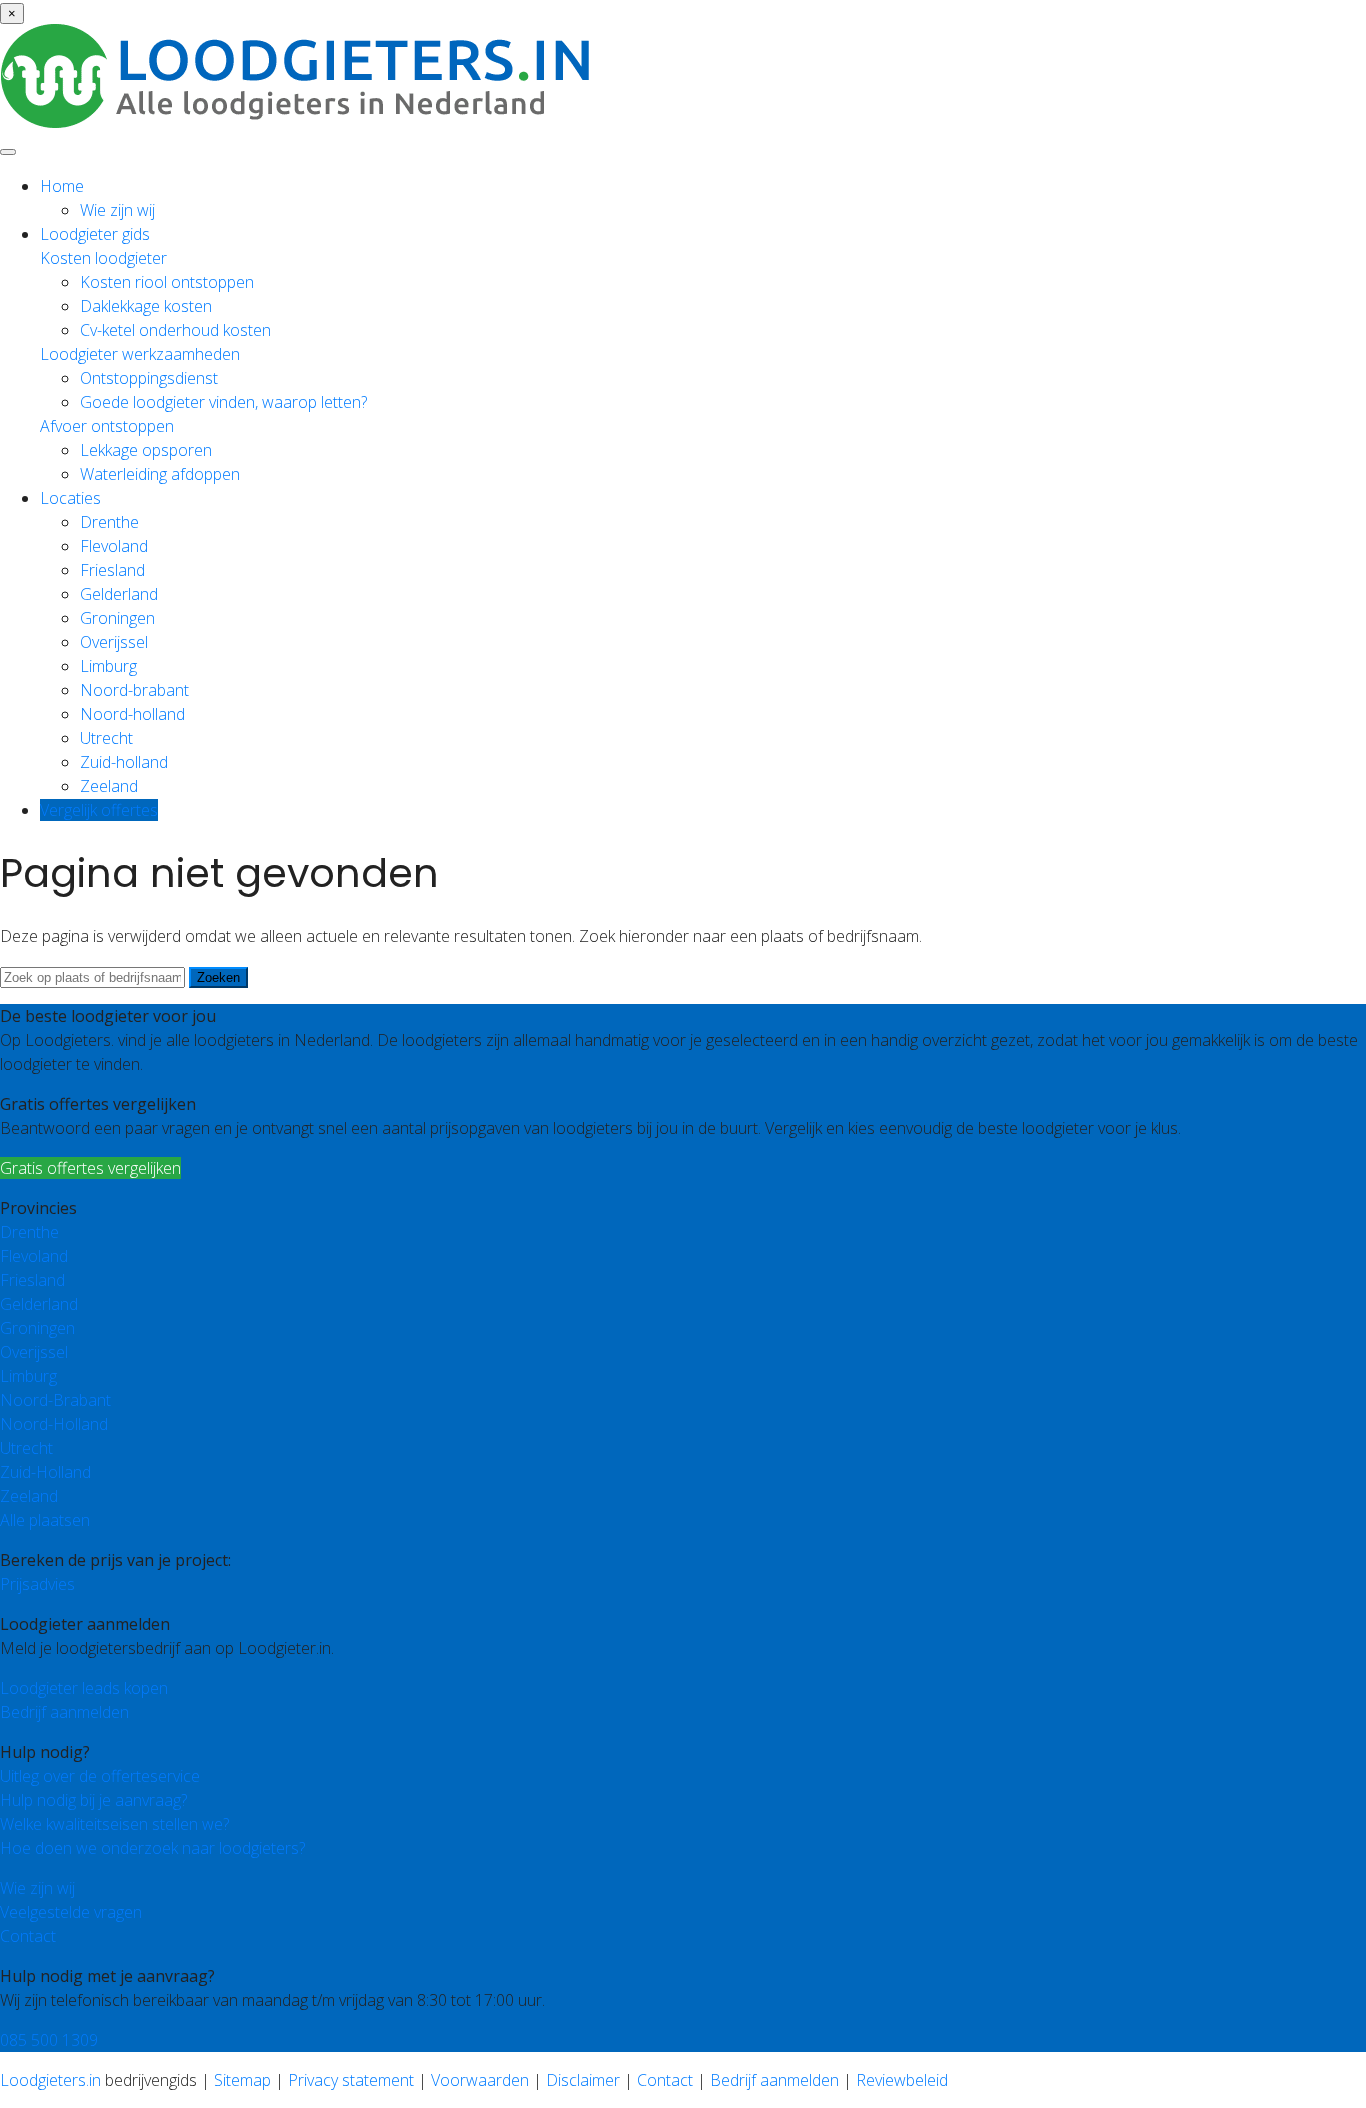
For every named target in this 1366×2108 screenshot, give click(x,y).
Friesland (112, 570)
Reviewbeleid (902, 2080)
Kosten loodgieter (103, 258)
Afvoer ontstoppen (107, 426)
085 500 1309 (49, 2040)
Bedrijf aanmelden (64, 1712)
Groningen (117, 618)
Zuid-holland (124, 762)
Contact (28, 1936)
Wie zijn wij (117, 210)
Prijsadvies (37, 1584)
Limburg (108, 666)
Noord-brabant (134, 690)
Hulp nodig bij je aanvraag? (93, 1800)
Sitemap (242, 2080)
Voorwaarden (480, 2080)
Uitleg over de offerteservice (100, 1776)
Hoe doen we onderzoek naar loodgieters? (152, 1848)
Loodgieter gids (95, 234)
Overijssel (114, 642)
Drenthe (109, 522)
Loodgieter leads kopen (84, 1688)
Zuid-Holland (45, 1472)
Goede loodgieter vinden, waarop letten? (223, 402)
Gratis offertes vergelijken (90, 1168)
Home (62, 186)
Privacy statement (351, 2080)
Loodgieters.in (50, 2080)
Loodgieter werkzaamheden (140, 354)
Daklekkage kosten (146, 306)
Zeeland (109, 786)
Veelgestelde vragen (71, 1912)
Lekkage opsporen (146, 450)
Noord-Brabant (55, 1400)
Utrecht (106, 738)
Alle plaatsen (45, 1520)
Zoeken (218, 977)
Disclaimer (583, 2080)
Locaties (70, 498)
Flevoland (114, 546)
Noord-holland (132, 714)
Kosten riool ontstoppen (167, 282)
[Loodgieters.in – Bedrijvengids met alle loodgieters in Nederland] (300, 122)
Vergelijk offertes (99, 810)
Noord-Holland (54, 1424)
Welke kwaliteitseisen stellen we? (114, 1824)
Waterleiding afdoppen (160, 474)
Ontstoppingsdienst (149, 378)
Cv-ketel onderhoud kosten (175, 330)
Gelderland (119, 594)
